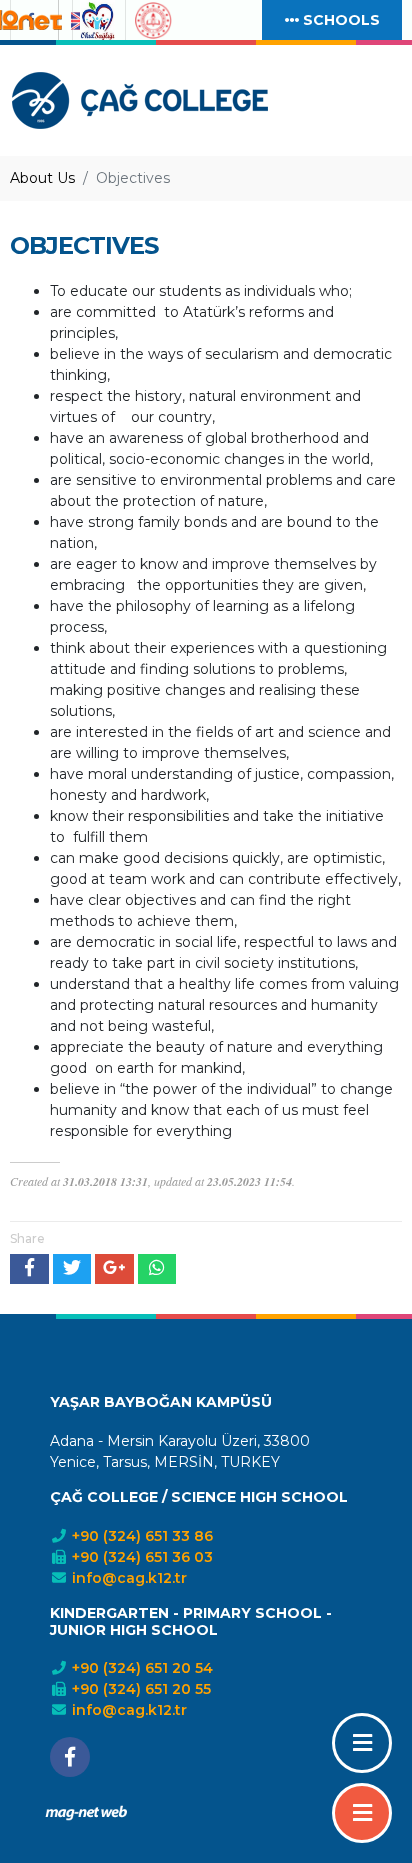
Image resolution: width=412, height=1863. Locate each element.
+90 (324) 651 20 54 (140, 1668)
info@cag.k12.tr (127, 1578)
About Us (42, 178)
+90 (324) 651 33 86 (140, 1536)
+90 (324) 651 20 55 (139, 1689)
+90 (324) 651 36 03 (140, 1557)
